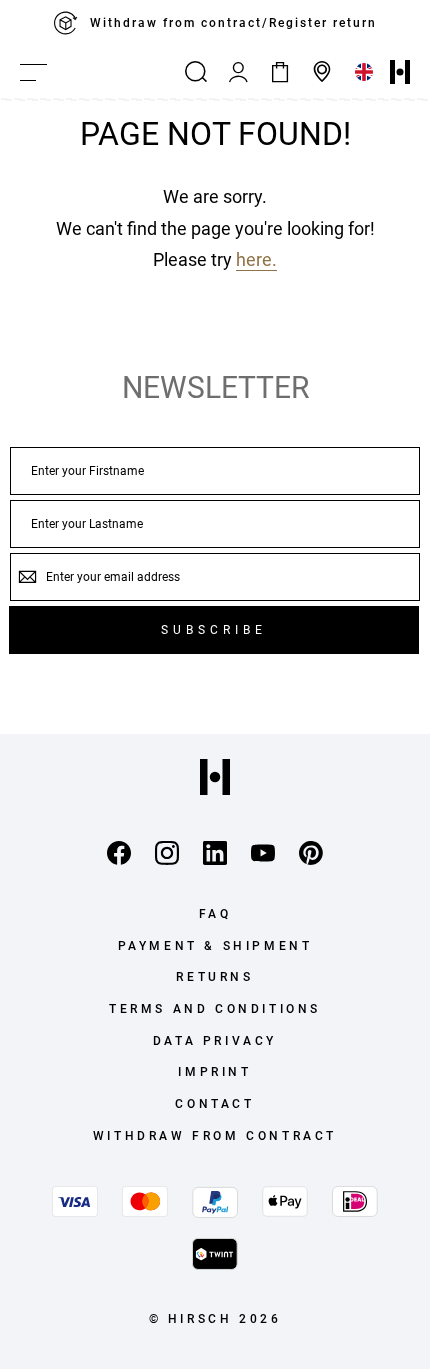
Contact (214, 1104)
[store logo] (400, 72)
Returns (214, 977)
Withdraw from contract (215, 1136)
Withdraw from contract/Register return (233, 23)
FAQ (215, 914)
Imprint (214, 1072)
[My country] (364, 72)
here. (256, 259)
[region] (215, 23)
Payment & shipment (215, 946)
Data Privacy (215, 1041)
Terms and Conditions (215, 1009)
